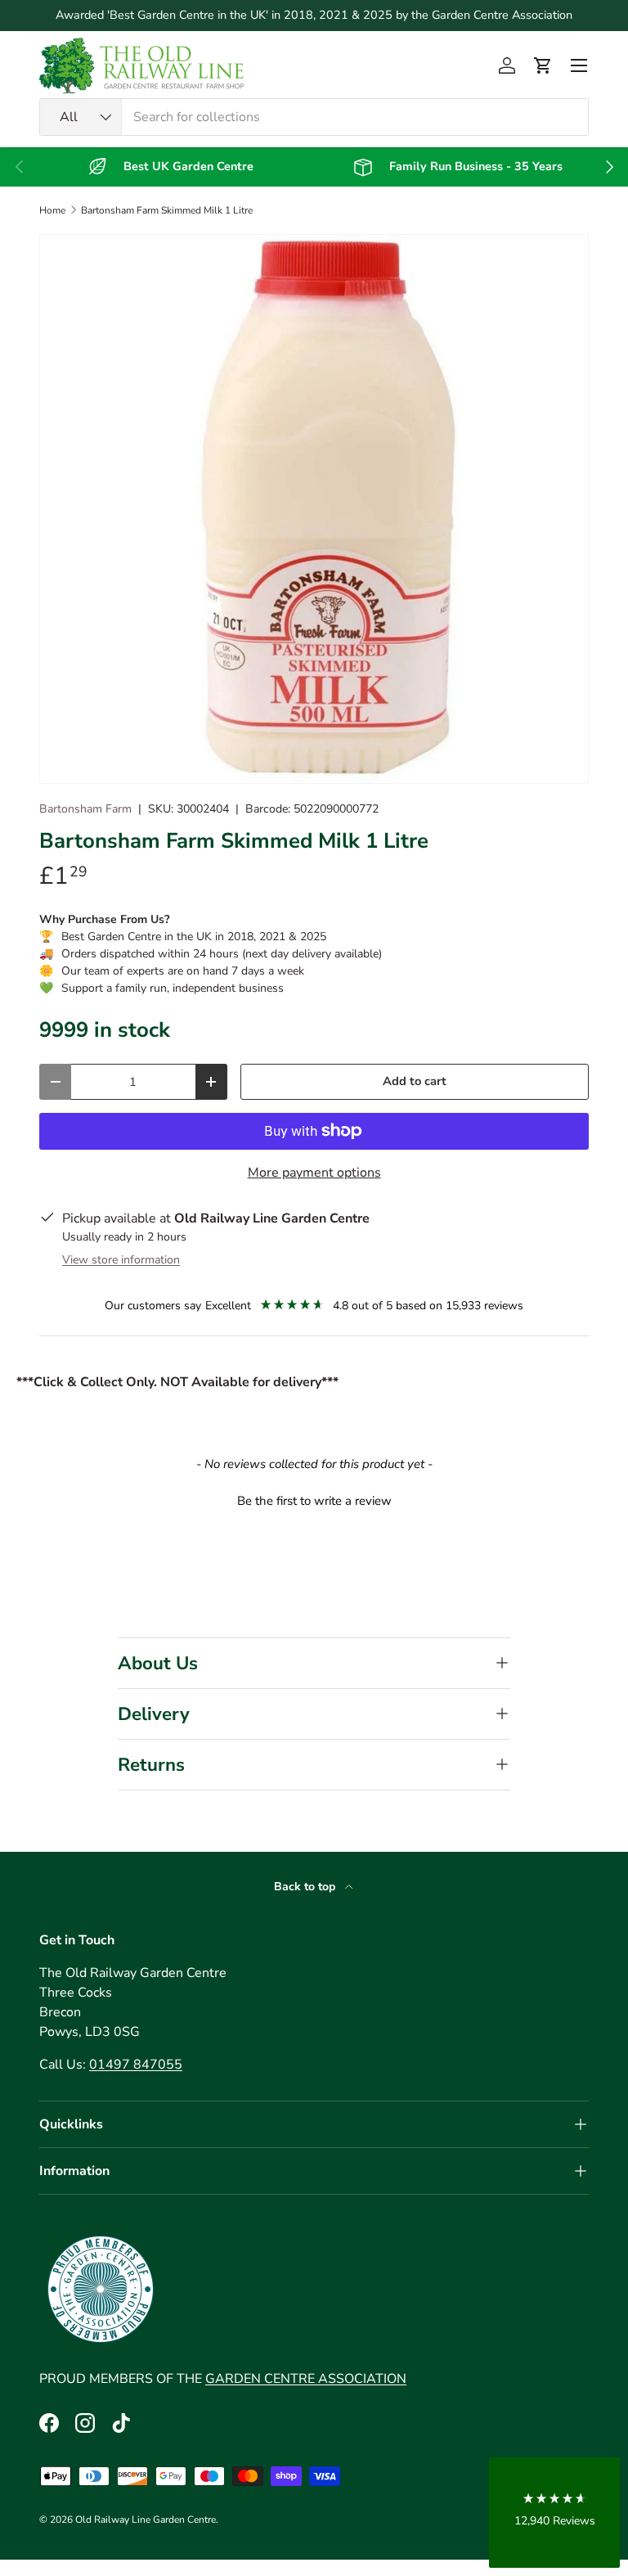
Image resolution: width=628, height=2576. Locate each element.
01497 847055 (136, 2065)
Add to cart (415, 1081)
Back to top (306, 1887)
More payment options (314, 1173)
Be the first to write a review (314, 1501)
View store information (121, 1260)
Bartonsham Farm (85, 809)
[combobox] (314, 117)
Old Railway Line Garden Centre (146, 2520)
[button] (543, 65)
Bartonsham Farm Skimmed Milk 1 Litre (167, 210)
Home (52, 210)
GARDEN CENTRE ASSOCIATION (306, 2379)
